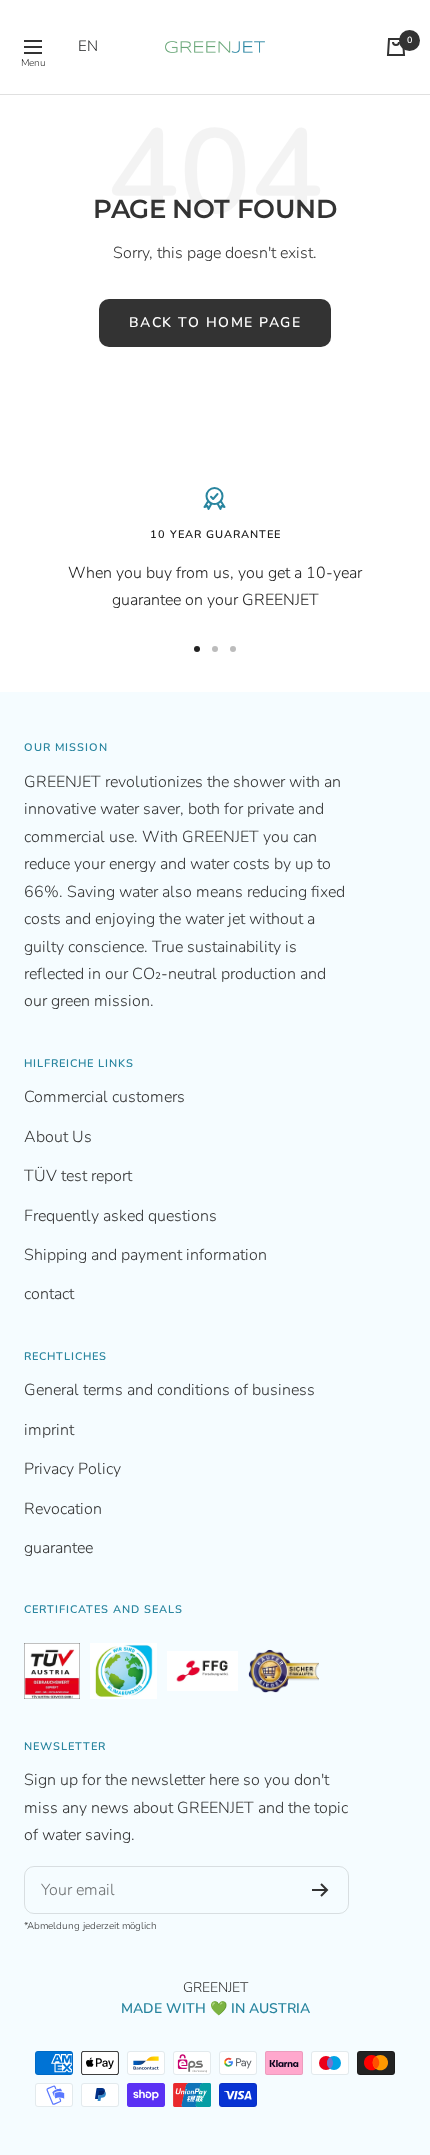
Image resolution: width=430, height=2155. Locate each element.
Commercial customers (104, 1097)
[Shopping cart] (396, 47)
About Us (58, 1137)
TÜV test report (78, 1176)
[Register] (320, 1890)
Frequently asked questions (120, 1216)
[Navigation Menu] (33, 47)
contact (49, 1294)
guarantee (58, 1548)
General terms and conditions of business (169, 1390)
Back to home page (215, 322)
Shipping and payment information (145, 1255)
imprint (49, 1430)
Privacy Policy (72, 1469)
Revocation (63, 1509)
